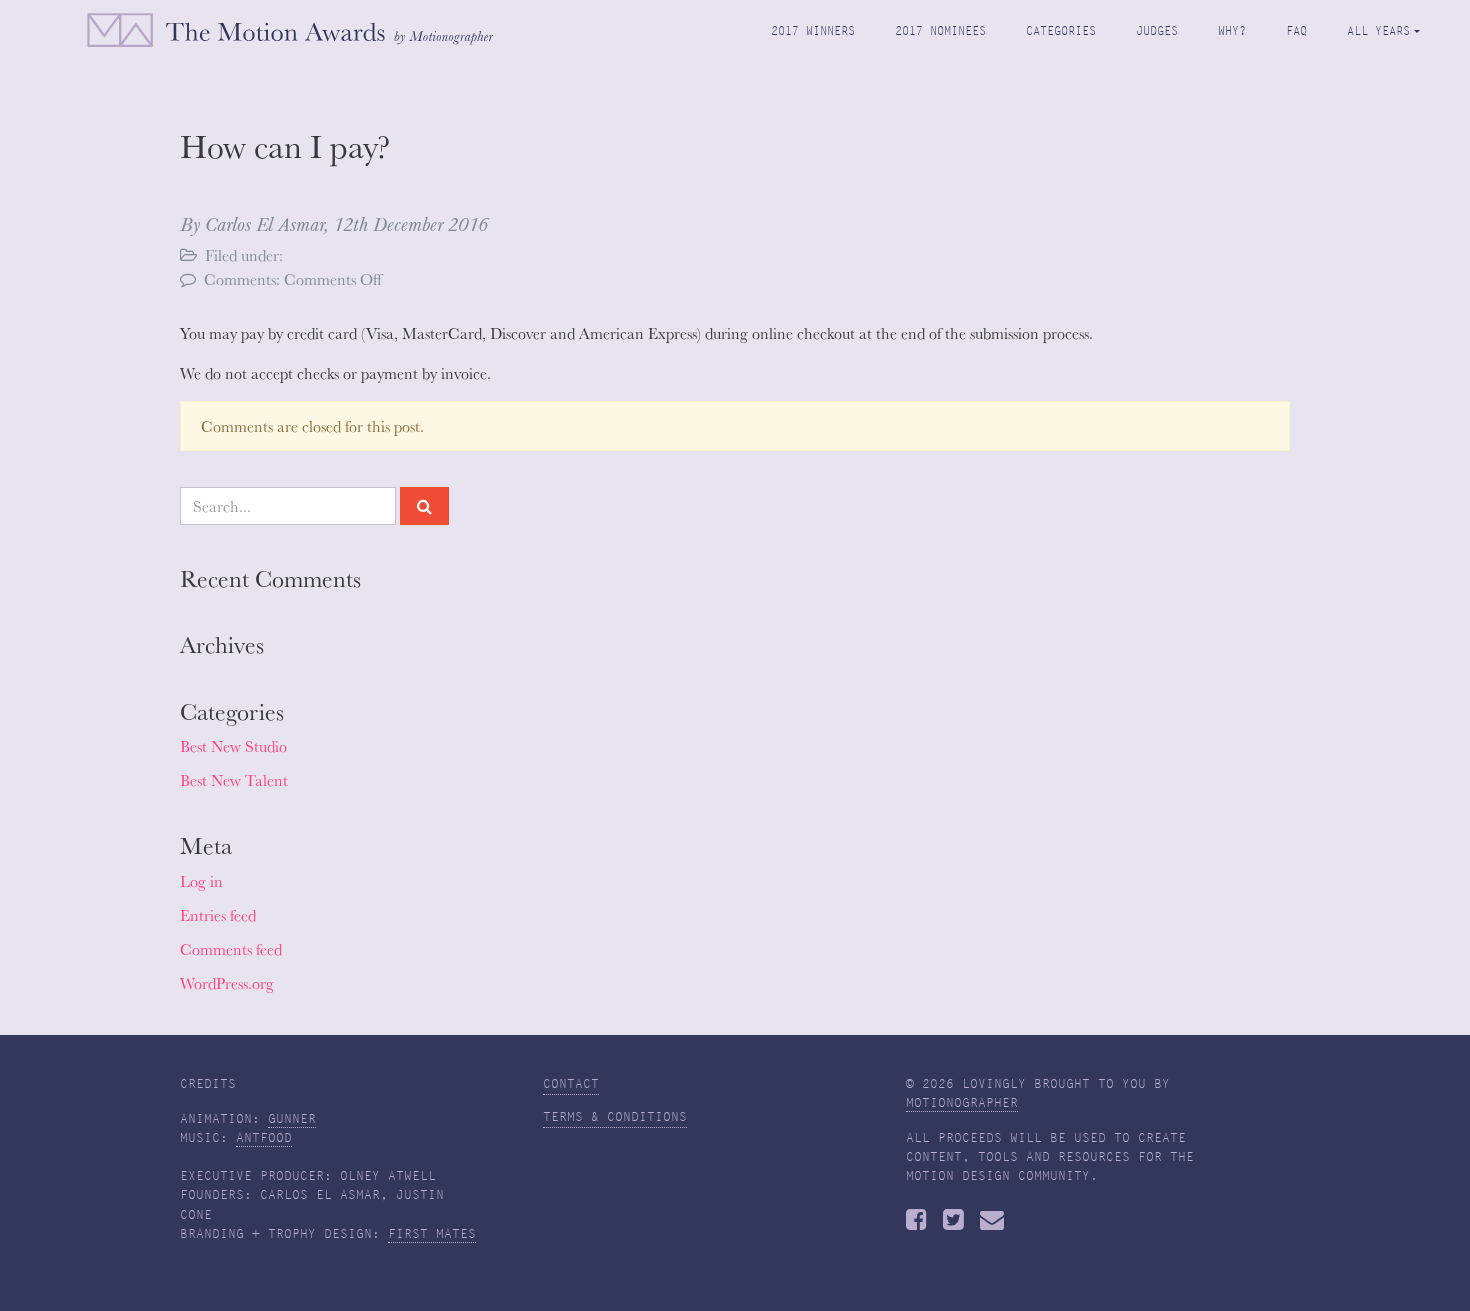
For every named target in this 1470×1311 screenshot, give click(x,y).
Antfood (264, 1138)
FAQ (1296, 30)
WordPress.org (227, 983)
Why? (1232, 30)
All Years (1378, 30)
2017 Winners (813, 30)
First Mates (432, 1234)
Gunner (292, 1119)
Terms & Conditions (615, 1117)
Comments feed (231, 949)
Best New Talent (234, 780)
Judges (1157, 30)
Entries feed (218, 915)
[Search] (424, 506)
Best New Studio (233, 746)
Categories (1061, 30)
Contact (571, 1084)
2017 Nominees (940, 30)
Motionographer (962, 1103)
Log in (201, 881)
